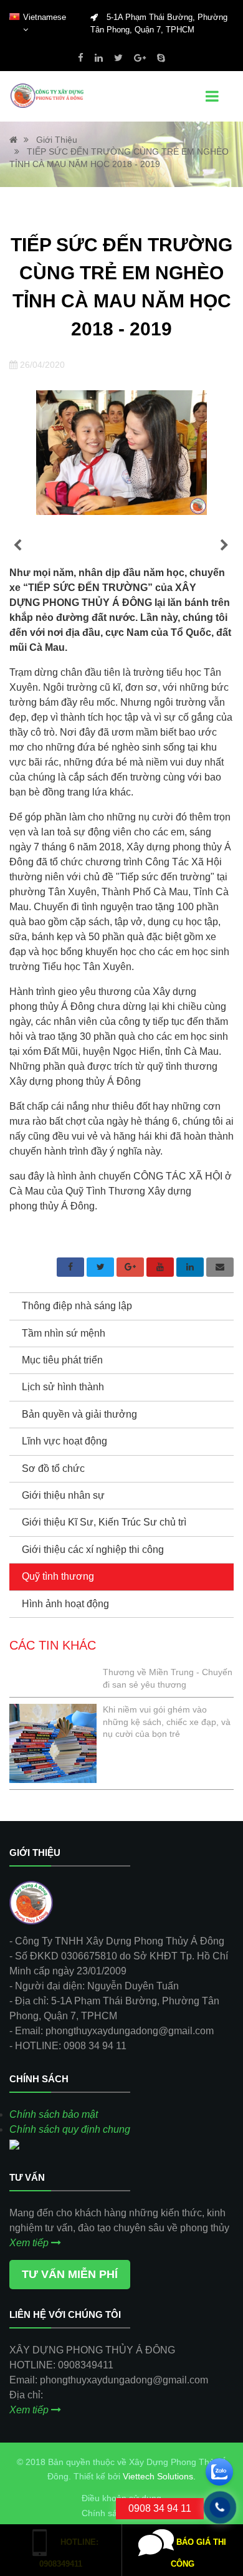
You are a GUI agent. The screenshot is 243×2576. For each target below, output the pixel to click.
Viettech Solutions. (159, 2476)
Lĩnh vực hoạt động (64, 1441)
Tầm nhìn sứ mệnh (64, 1333)
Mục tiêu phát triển (62, 1360)
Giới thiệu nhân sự (63, 1495)
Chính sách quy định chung (70, 2129)
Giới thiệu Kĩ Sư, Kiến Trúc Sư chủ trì (104, 1522)
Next (224, 545)
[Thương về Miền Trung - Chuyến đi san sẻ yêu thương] (53, 1674)
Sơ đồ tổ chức (53, 1468)
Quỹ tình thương (58, 1576)
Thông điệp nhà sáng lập (77, 1306)
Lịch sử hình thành (63, 1387)
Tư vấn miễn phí (70, 2274)
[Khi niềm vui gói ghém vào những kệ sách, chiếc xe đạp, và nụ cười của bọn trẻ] (53, 1743)
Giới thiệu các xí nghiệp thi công (93, 1550)
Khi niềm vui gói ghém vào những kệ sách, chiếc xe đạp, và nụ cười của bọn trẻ (167, 1722)
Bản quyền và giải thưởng (79, 1414)
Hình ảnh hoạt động (65, 1604)
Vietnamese (45, 17)
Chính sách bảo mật (54, 2114)
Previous (17, 545)
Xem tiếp (30, 2243)
